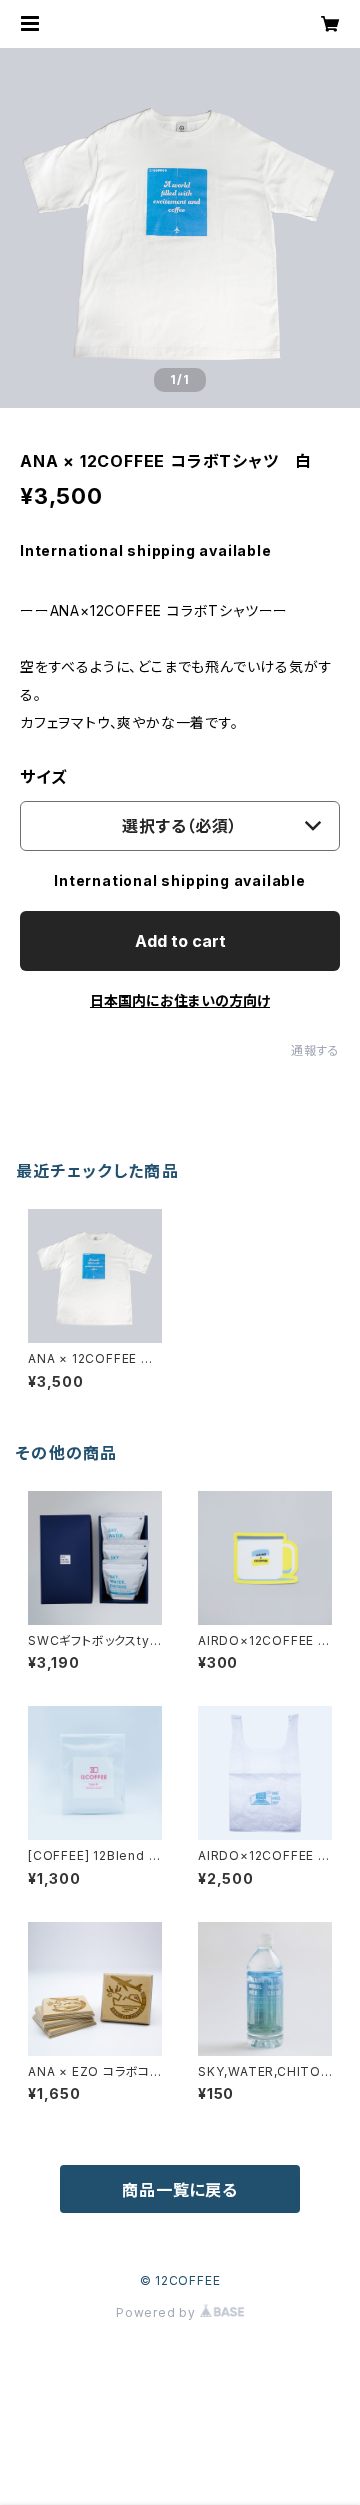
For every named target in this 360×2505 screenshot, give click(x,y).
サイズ (43, 777)
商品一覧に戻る (180, 2190)
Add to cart (180, 941)
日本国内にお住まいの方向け (180, 1000)
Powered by (158, 2312)
